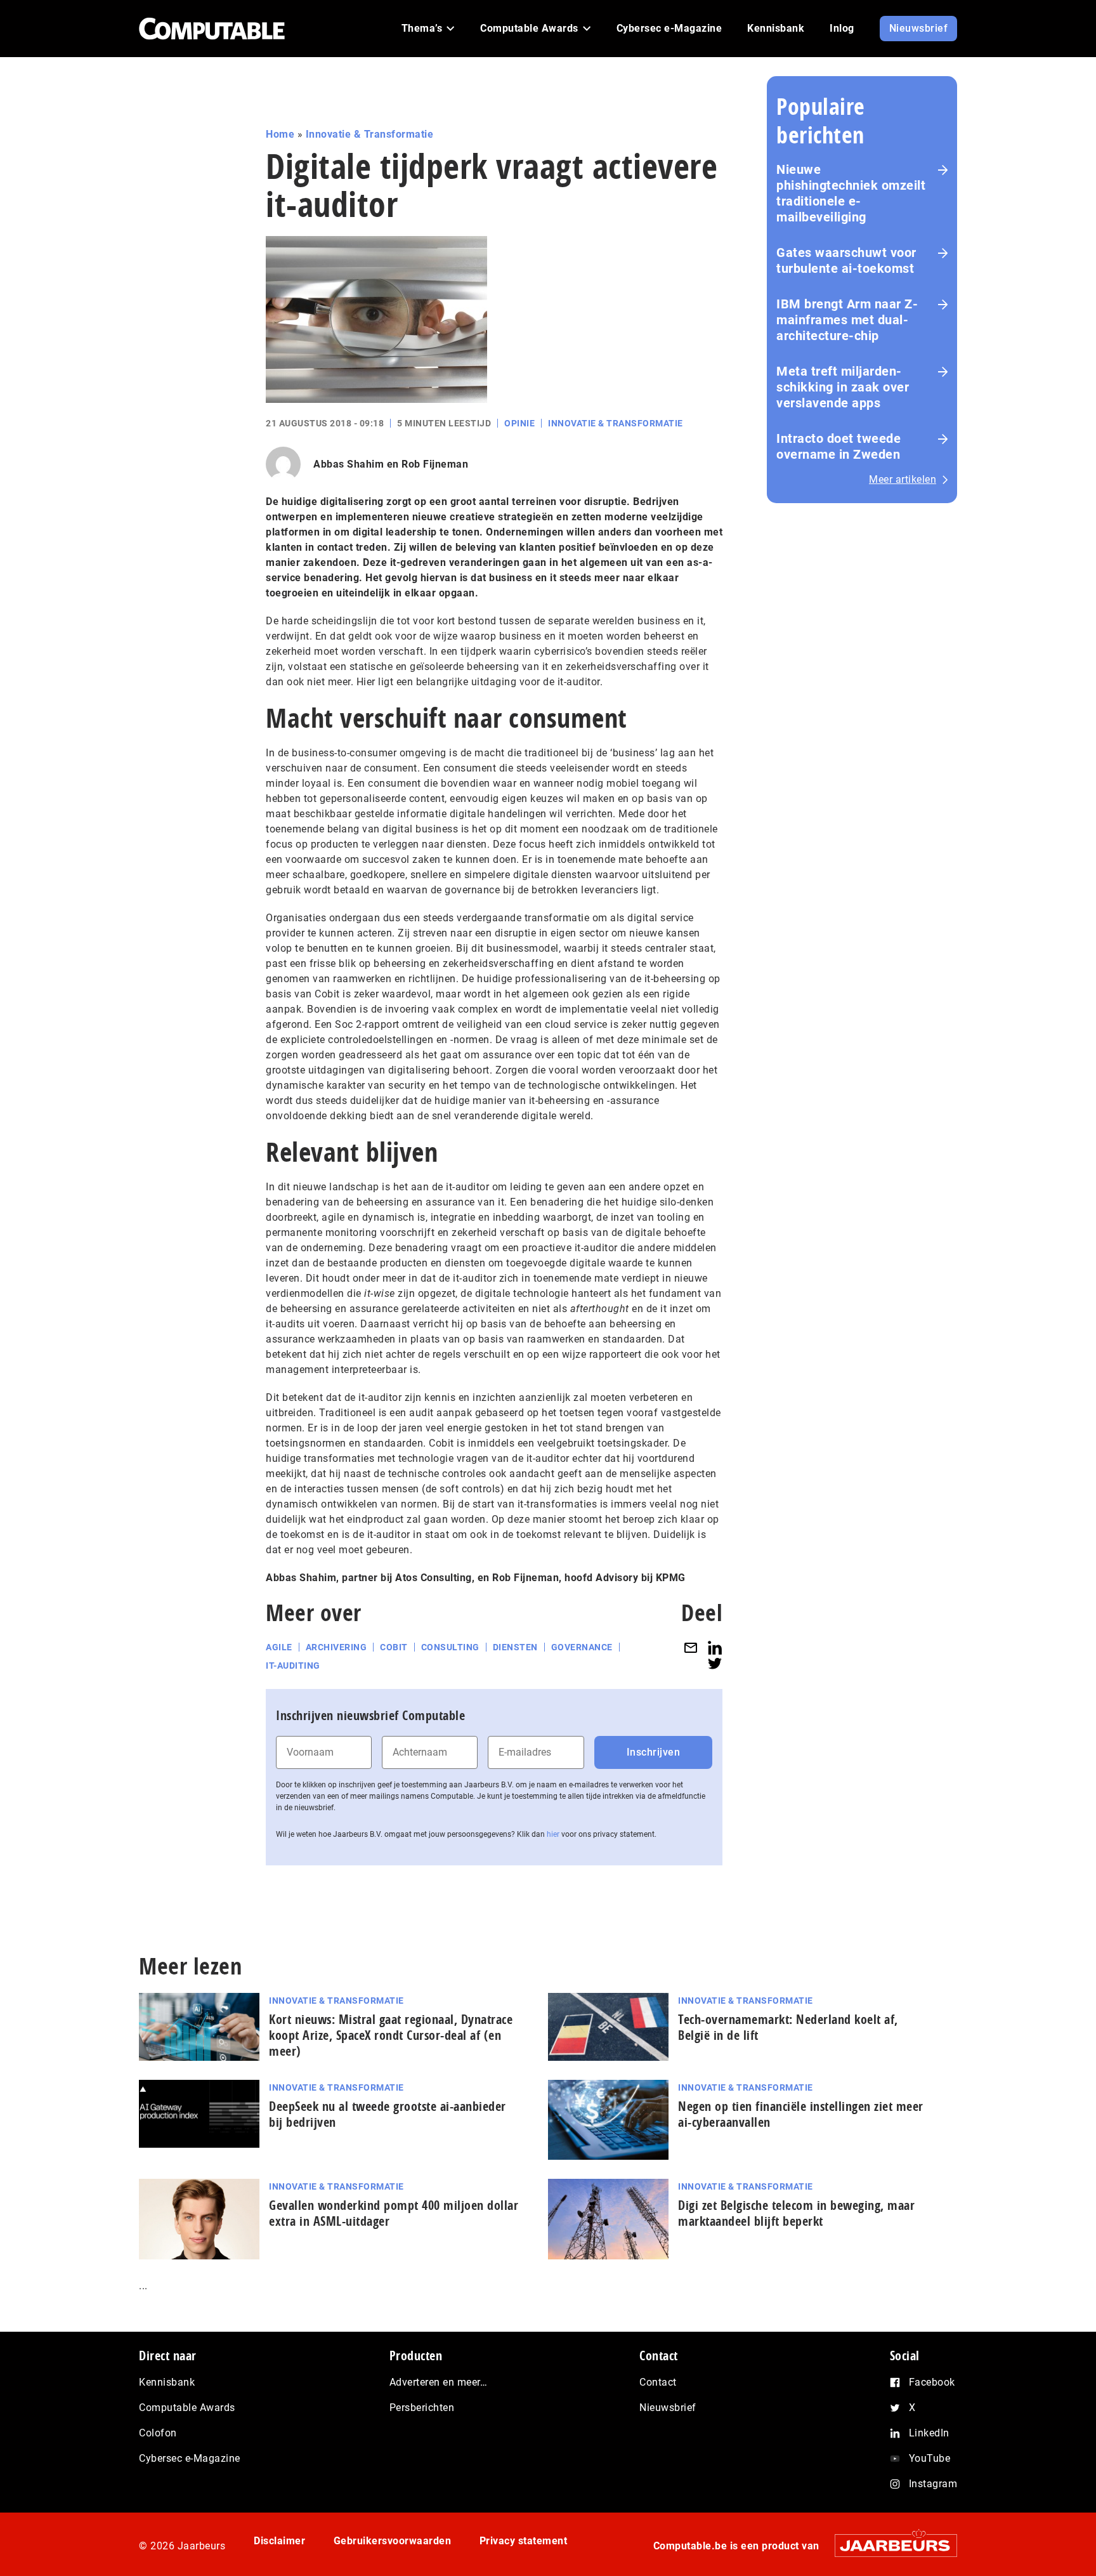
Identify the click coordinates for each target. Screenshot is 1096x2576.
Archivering (336, 1647)
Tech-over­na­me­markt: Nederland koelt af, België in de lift (788, 2027)
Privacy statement (524, 2541)
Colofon (158, 2433)
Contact (658, 2382)
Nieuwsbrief (668, 2408)
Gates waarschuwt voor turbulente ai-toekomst (846, 260)
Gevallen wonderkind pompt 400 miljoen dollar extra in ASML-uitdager (394, 2213)
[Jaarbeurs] (890, 2545)
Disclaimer (279, 2541)
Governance (582, 1647)
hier (553, 1834)
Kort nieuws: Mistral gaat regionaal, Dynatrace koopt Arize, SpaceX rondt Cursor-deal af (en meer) (391, 2035)
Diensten (515, 1647)
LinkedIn (929, 2433)
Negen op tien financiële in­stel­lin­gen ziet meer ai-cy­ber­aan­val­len (801, 2114)
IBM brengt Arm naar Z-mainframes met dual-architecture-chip (847, 320)
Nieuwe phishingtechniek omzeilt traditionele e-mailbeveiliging (851, 193)
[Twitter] (715, 1663)
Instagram (933, 2484)
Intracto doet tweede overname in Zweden (838, 446)
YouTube (930, 2458)
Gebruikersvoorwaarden (393, 2541)
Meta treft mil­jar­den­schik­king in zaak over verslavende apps (843, 387)
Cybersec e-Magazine (190, 2458)
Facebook (932, 2382)
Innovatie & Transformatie (370, 134)
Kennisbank (167, 2382)
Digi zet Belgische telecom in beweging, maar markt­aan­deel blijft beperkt (796, 2213)
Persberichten (422, 2408)
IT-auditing (293, 1666)
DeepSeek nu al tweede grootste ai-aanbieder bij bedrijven (388, 2114)
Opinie (519, 423)
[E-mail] (691, 1647)
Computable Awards (187, 2408)
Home (280, 134)
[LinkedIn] (715, 1647)
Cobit (394, 1647)
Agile (279, 1647)
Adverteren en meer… (439, 2382)
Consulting (450, 1647)
